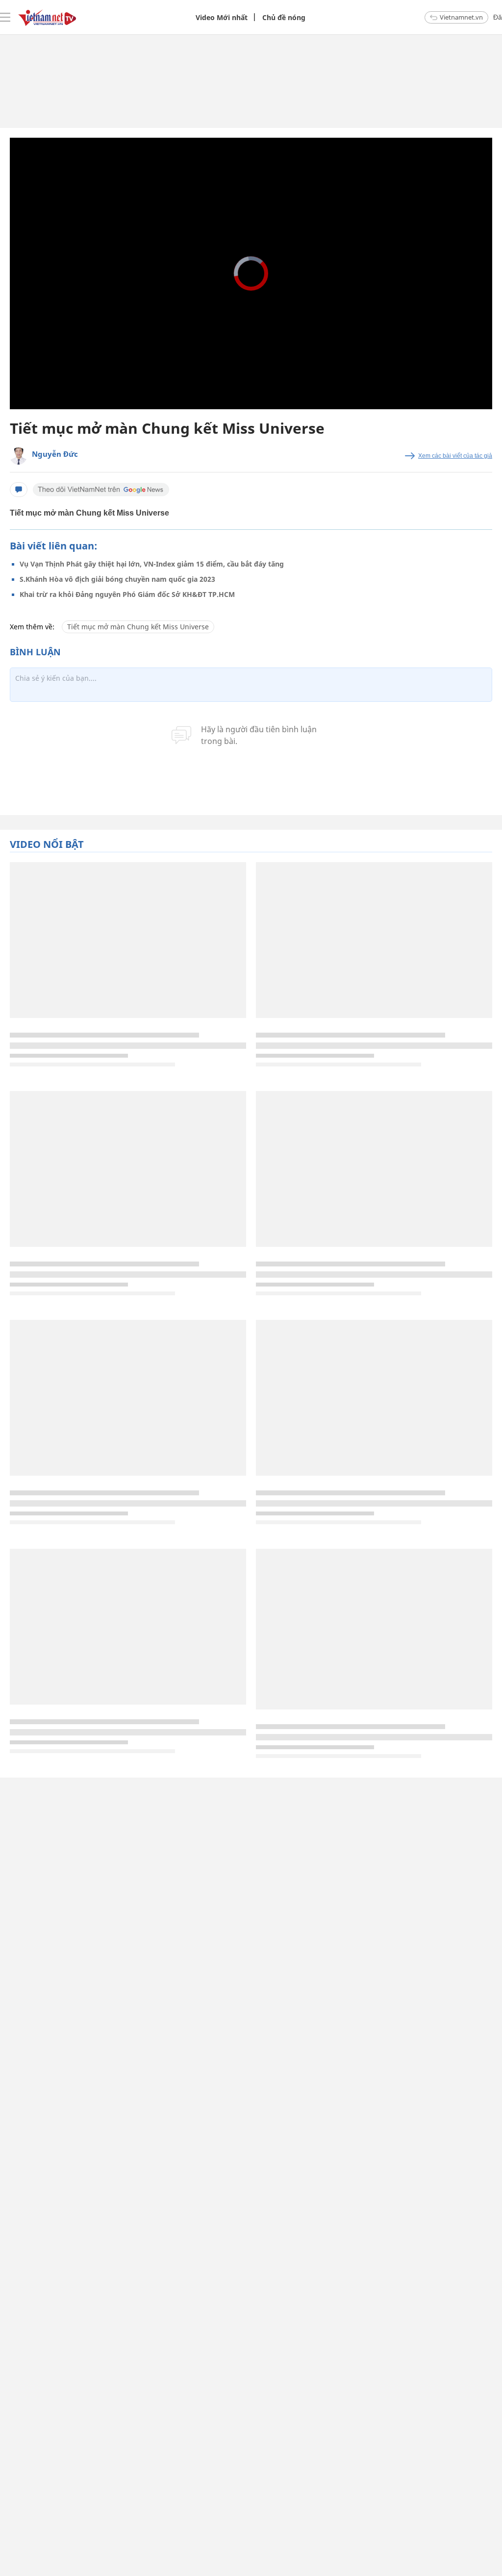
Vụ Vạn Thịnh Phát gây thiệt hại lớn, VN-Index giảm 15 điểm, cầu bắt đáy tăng (152, 564)
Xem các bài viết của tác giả (455, 456)
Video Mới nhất (222, 17)
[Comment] (19, 490)
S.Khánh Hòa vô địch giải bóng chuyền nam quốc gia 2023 (117, 579)
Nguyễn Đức (55, 454)
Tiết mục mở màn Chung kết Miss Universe (138, 627)
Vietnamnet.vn (461, 17)
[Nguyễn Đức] (18, 456)
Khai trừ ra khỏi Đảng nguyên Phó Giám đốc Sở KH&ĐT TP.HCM (127, 594)
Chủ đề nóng (284, 17)
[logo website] (47, 17)
